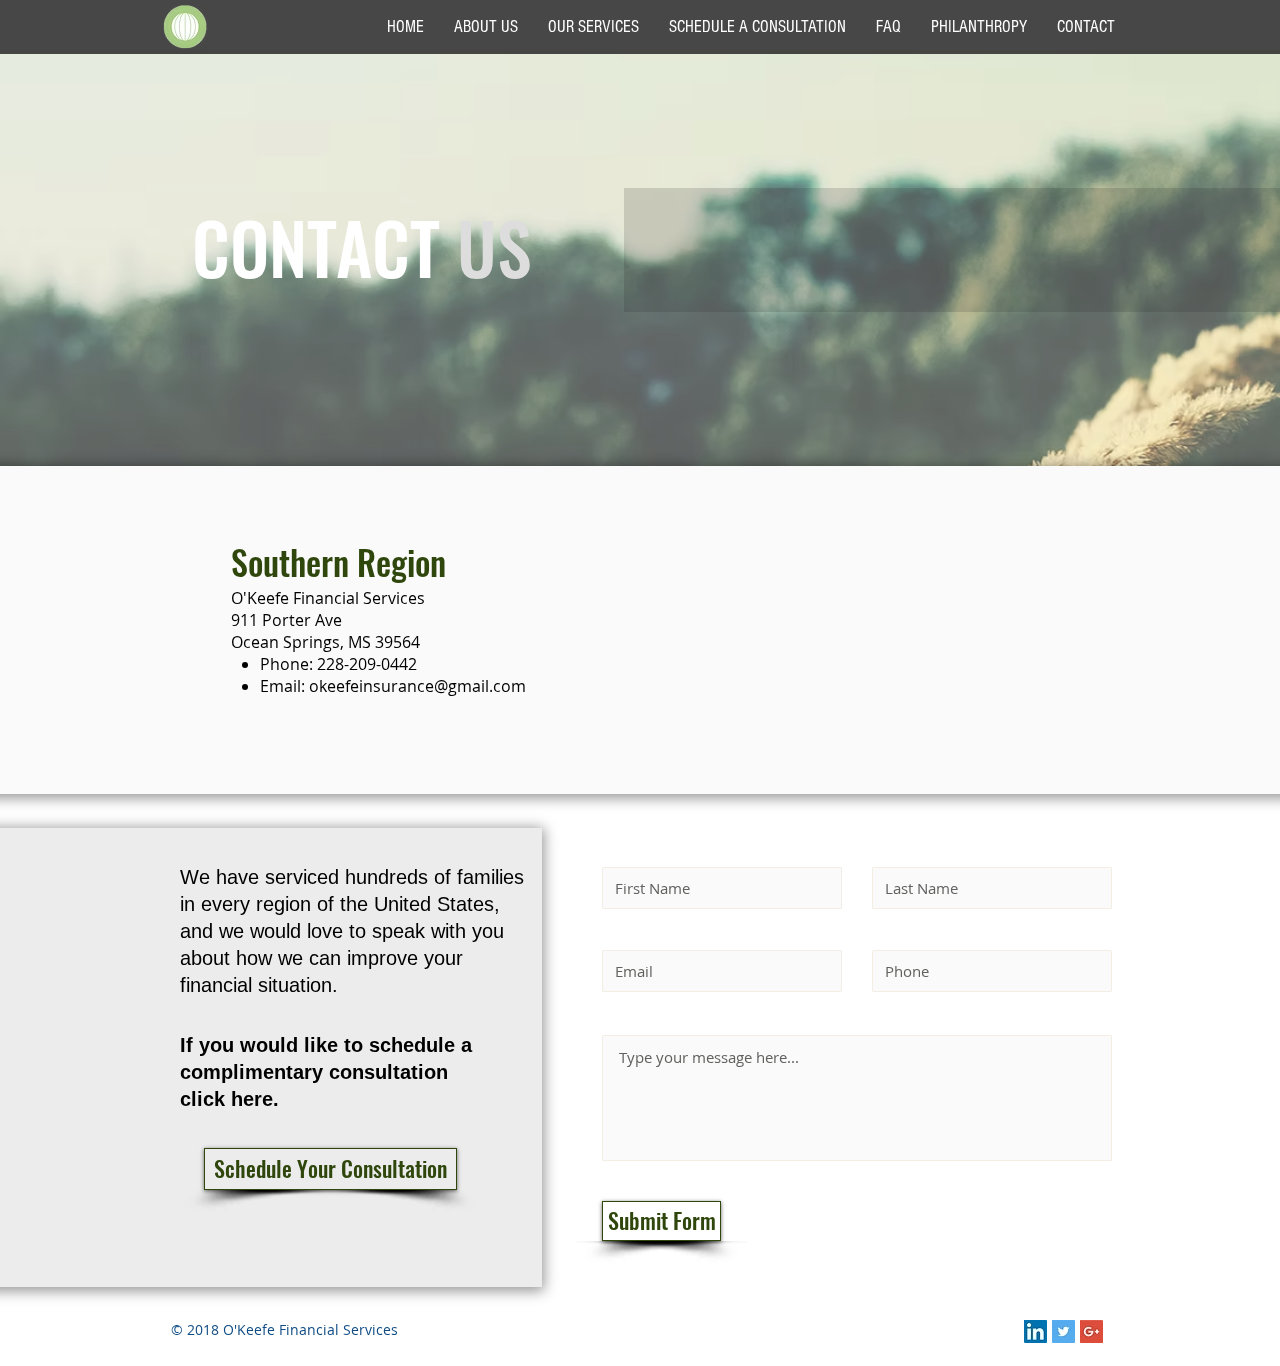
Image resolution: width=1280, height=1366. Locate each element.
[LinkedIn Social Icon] (1035, 1331)
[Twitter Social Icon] (1063, 1331)
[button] (330, 1169)
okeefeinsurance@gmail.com (417, 686)
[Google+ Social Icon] (1091, 1331)
